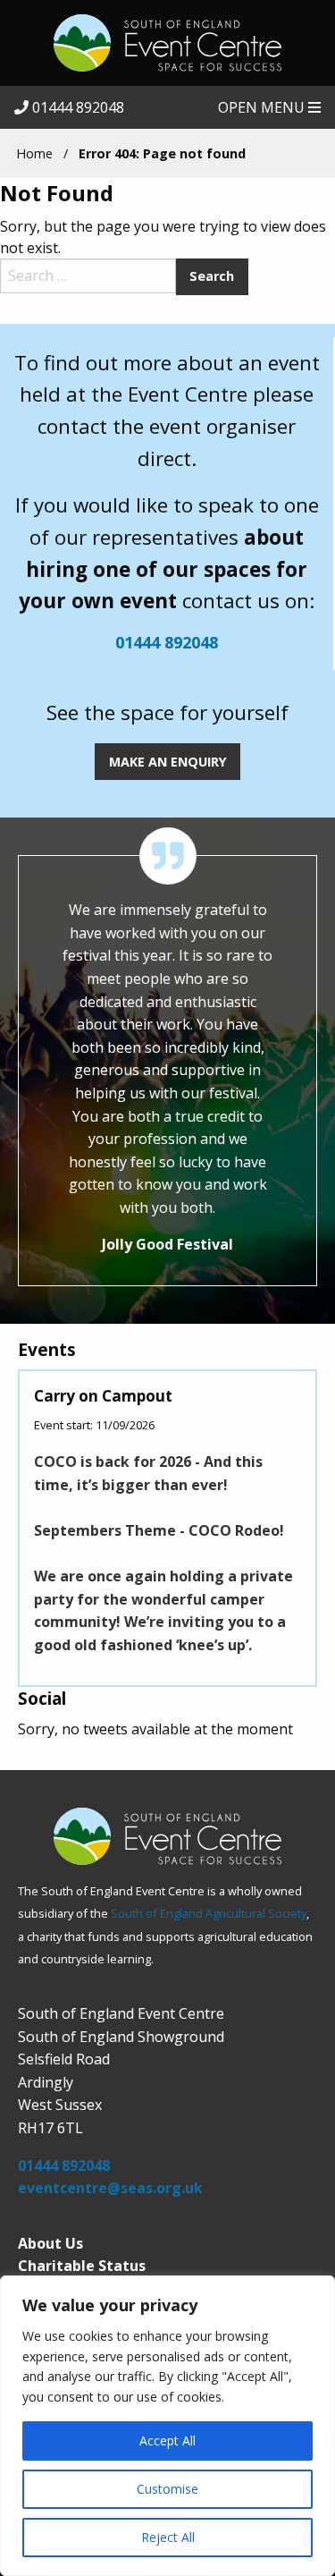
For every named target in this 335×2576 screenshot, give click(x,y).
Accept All (167, 2440)
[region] (167, 2426)
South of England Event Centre (167, 43)
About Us (50, 2243)
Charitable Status (82, 2266)
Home (34, 153)
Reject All (168, 2537)
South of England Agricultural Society (209, 1913)
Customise (167, 2489)
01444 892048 (76, 107)
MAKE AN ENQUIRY (168, 762)
